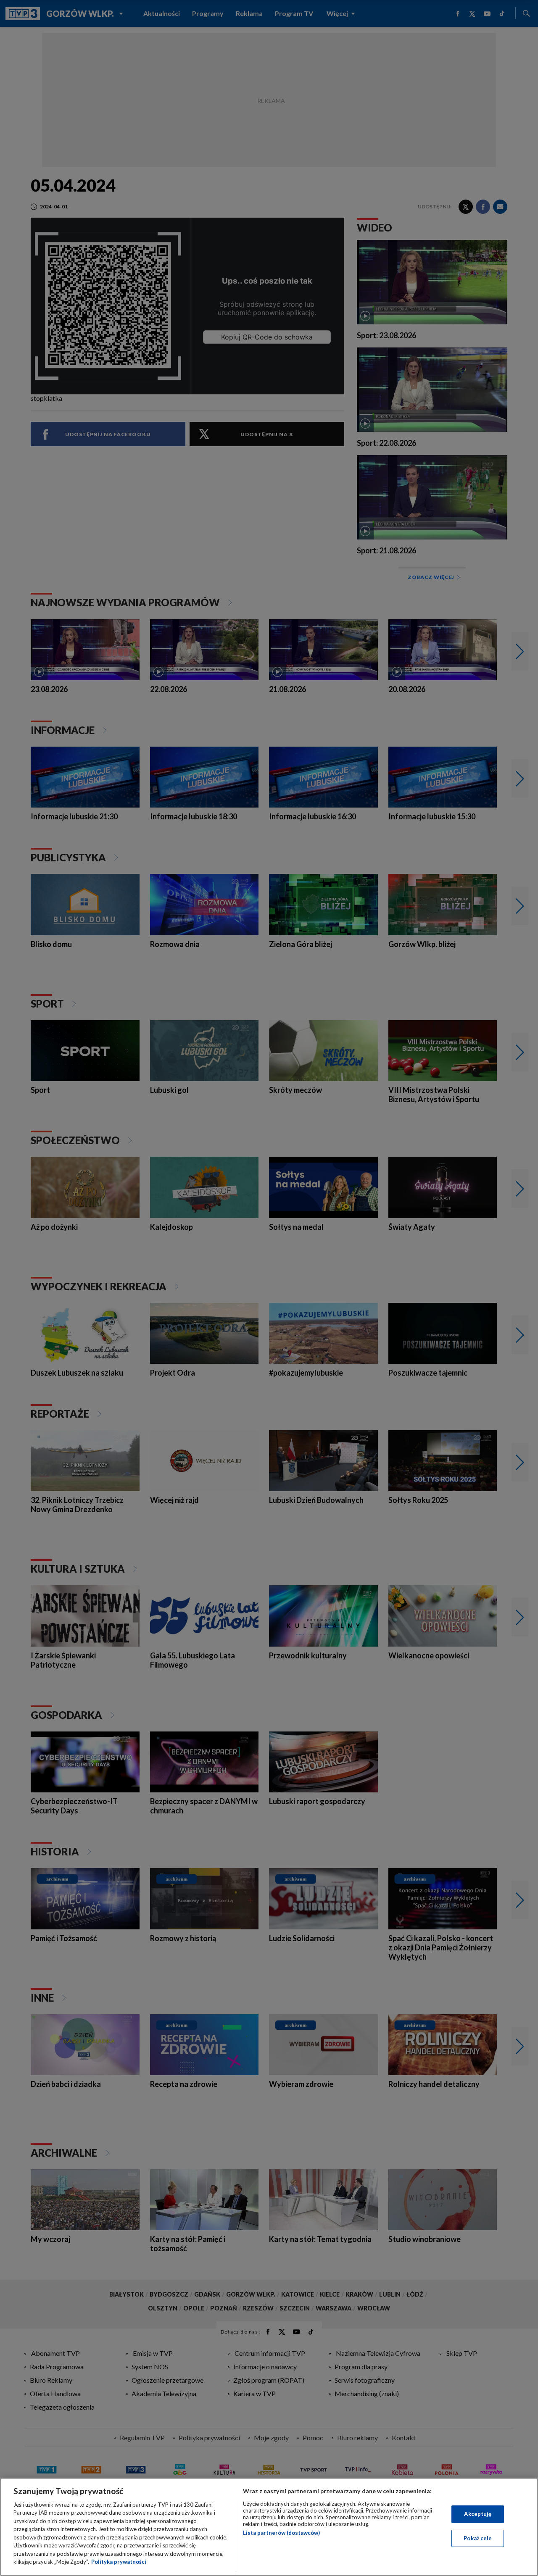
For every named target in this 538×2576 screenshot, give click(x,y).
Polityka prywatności (119, 2562)
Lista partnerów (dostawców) (281, 2533)
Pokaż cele (478, 2538)
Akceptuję (478, 2514)
